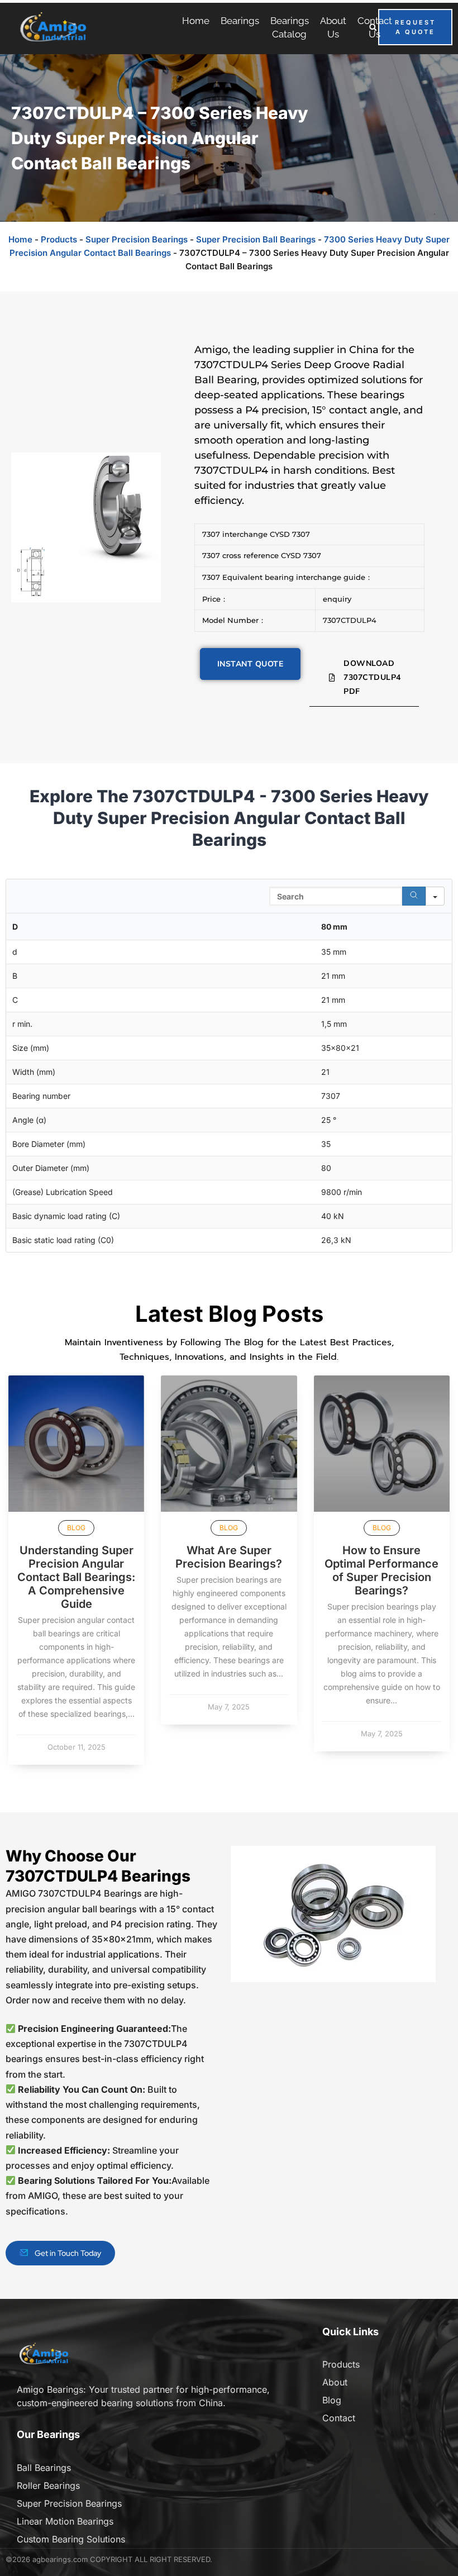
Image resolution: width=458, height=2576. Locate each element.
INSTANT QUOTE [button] (251, 664)
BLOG (76, 1528)
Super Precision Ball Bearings (256, 239)
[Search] (414, 896)
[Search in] (435, 896)
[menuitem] (196, 21)
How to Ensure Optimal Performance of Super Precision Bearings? (381, 1570)
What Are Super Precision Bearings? (229, 1557)
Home (20, 239)
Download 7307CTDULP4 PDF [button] (372, 677)
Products (59, 239)
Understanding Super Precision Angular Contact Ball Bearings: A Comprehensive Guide (76, 1577)
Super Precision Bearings (137, 239)
